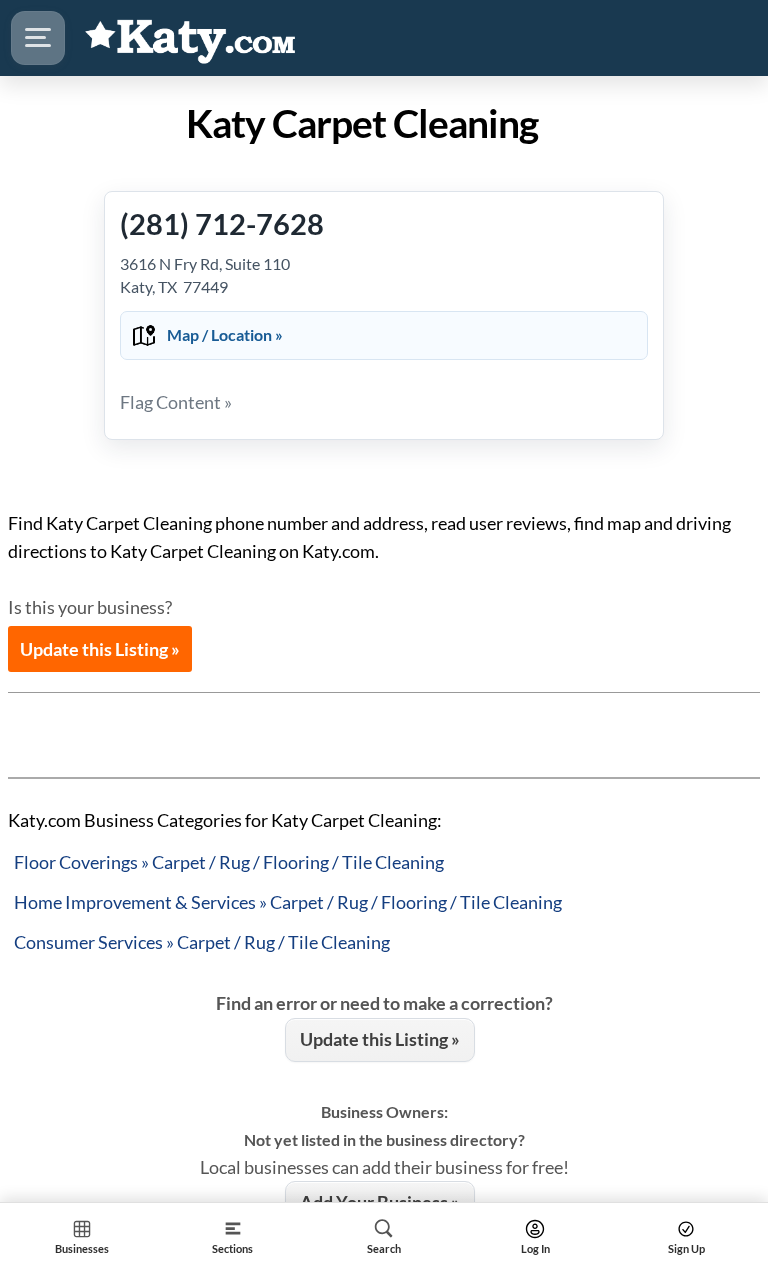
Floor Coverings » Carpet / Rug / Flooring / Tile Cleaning (229, 862)
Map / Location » (225, 334)
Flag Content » (176, 402)
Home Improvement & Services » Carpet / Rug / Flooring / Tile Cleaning (288, 902)
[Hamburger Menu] (38, 38)
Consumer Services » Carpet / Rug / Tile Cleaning (202, 942)
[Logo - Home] (191, 38)
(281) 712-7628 (222, 223)
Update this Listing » (100, 649)
